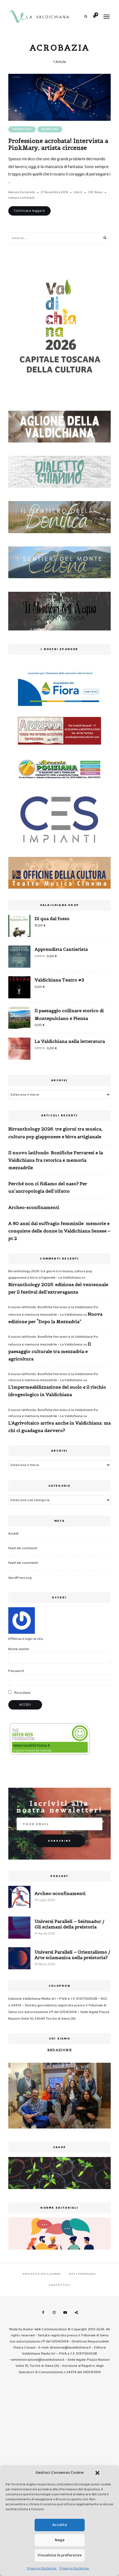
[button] (97, 2473)
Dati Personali (82, 2274)
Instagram (54, 2313)
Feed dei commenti (23, 1563)
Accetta (60, 2525)
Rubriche (50, 129)
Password (16, 1671)
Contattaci (59, 2285)
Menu (107, 17)
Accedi (13, 1534)
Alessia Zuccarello (22, 192)
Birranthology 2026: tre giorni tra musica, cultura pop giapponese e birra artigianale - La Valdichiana (50, 1274)
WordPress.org (20, 1578)
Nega (60, 2540)
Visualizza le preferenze (60, 2555)
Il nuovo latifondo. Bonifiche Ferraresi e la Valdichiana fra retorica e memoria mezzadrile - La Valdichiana (53, 1377)
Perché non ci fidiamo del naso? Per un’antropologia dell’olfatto (48, 1187)
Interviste (22, 129)
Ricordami (22, 1693)
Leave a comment (22, 198)
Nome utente (19, 1649)
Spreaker (76, 2313)
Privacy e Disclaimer (42, 2568)
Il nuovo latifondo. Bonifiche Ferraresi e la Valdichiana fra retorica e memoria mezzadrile (56, 1160)
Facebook (43, 2313)
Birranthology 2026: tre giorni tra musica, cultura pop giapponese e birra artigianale (55, 1133)
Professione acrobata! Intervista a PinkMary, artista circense (58, 144)
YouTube (65, 2313)
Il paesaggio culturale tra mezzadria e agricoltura (50, 1351)
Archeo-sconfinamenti (34, 1207)
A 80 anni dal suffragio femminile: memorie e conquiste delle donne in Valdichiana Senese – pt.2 (59, 1231)
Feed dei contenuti (23, 1548)
